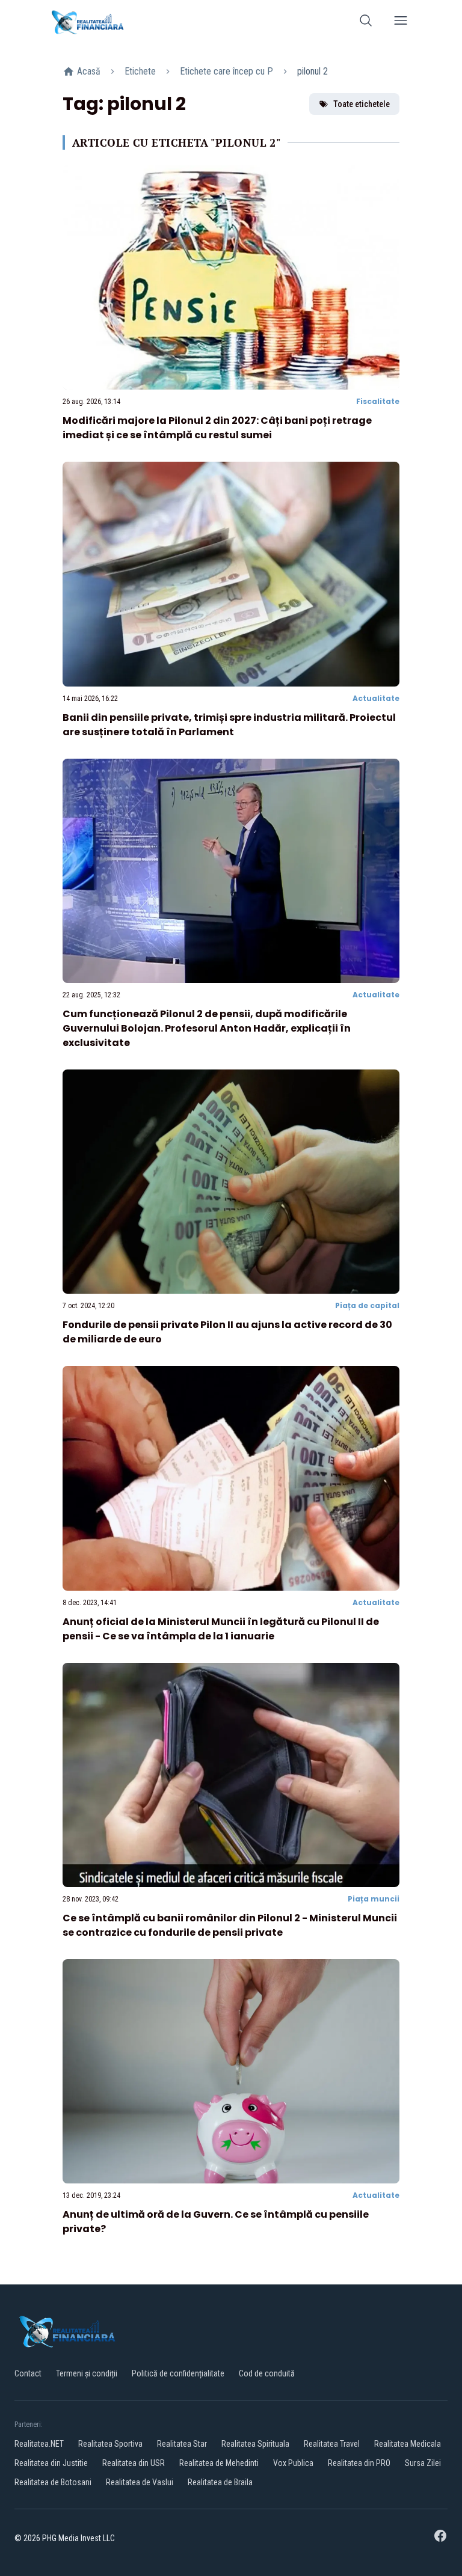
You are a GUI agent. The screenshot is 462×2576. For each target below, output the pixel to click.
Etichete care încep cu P (226, 71)
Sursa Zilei (423, 2463)
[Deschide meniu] (401, 23)
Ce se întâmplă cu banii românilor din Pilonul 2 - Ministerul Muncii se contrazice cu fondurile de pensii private (230, 1925)
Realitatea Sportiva (110, 2444)
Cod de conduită (267, 2373)
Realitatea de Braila (220, 2482)
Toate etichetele (362, 104)
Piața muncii (374, 1899)
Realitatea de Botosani (53, 2482)
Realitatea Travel (332, 2444)
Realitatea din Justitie (51, 2463)
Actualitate (376, 698)
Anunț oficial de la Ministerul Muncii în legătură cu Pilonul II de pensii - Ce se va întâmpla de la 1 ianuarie (221, 1629)
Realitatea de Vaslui (140, 2482)
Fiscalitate (378, 401)
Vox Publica (293, 2463)
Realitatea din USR (134, 2463)
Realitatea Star (182, 2444)
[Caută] (366, 23)
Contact (28, 2373)
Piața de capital (367, 1305)
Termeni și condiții (87, 2373)
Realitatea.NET (39, 2444)
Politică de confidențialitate (178, 2373)
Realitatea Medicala (408, 2444)
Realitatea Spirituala (255, 2444)
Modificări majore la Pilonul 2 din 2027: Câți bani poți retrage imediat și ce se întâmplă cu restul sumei (217, 428)
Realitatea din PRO (359, 2463)
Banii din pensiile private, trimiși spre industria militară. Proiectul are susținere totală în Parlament (229, 725)
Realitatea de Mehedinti (219, 2463)
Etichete (140, 71)
